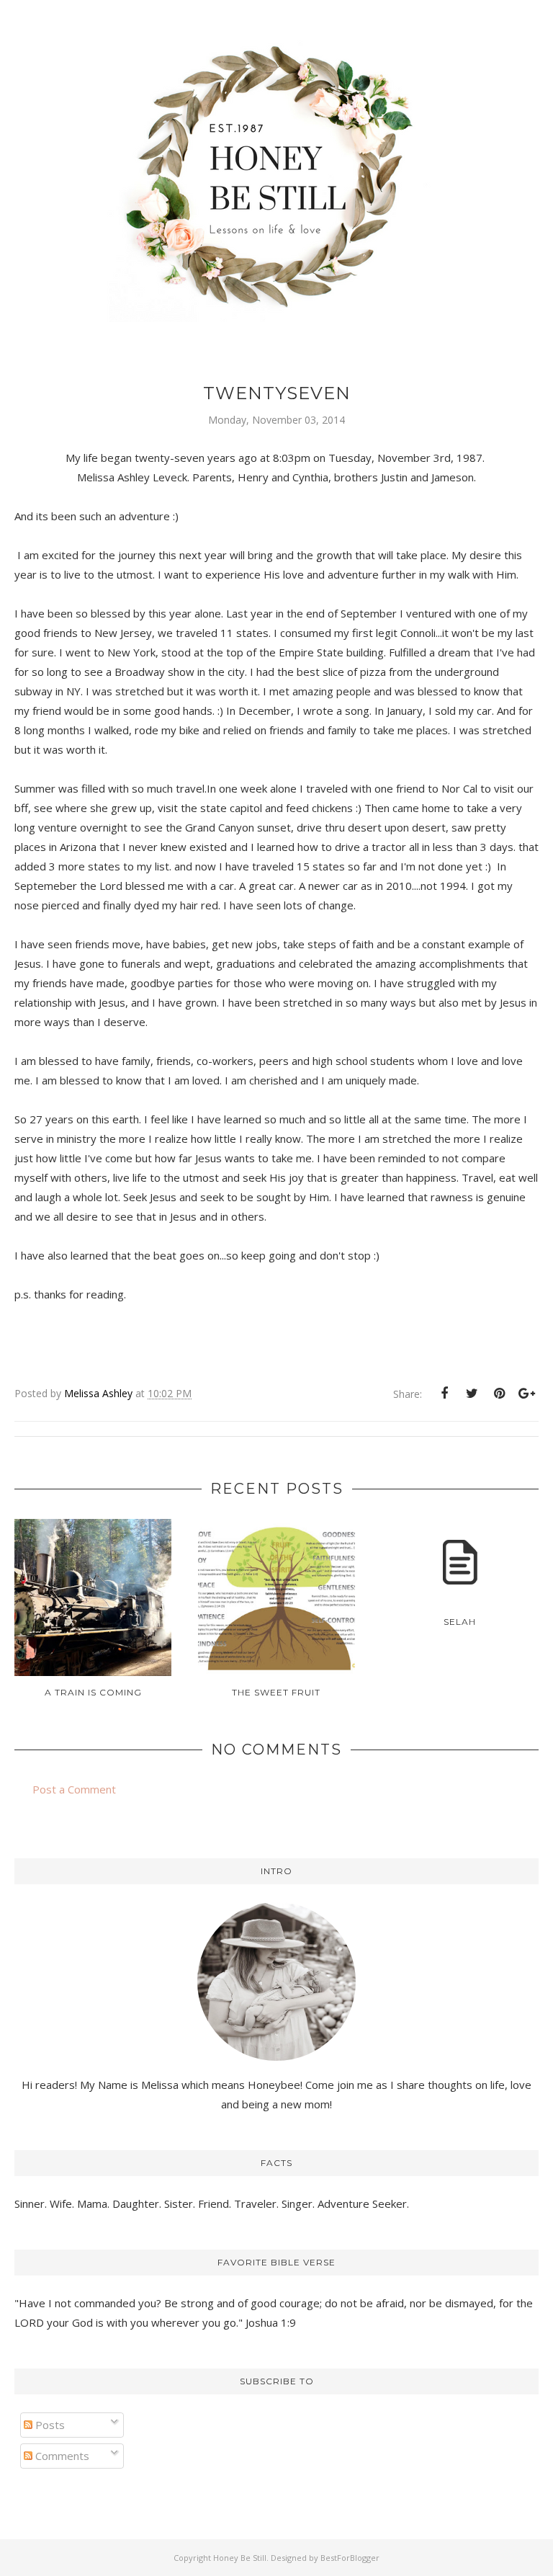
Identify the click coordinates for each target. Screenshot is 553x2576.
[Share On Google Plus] (526, 1394)
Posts (49, 2425)
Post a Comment (74, 1789)
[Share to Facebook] (444, 1394)
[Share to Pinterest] (499, 1394)
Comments (61, 2456)
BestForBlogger (350, 2558)
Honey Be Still (240, 2558)
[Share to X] (472, 1394)
